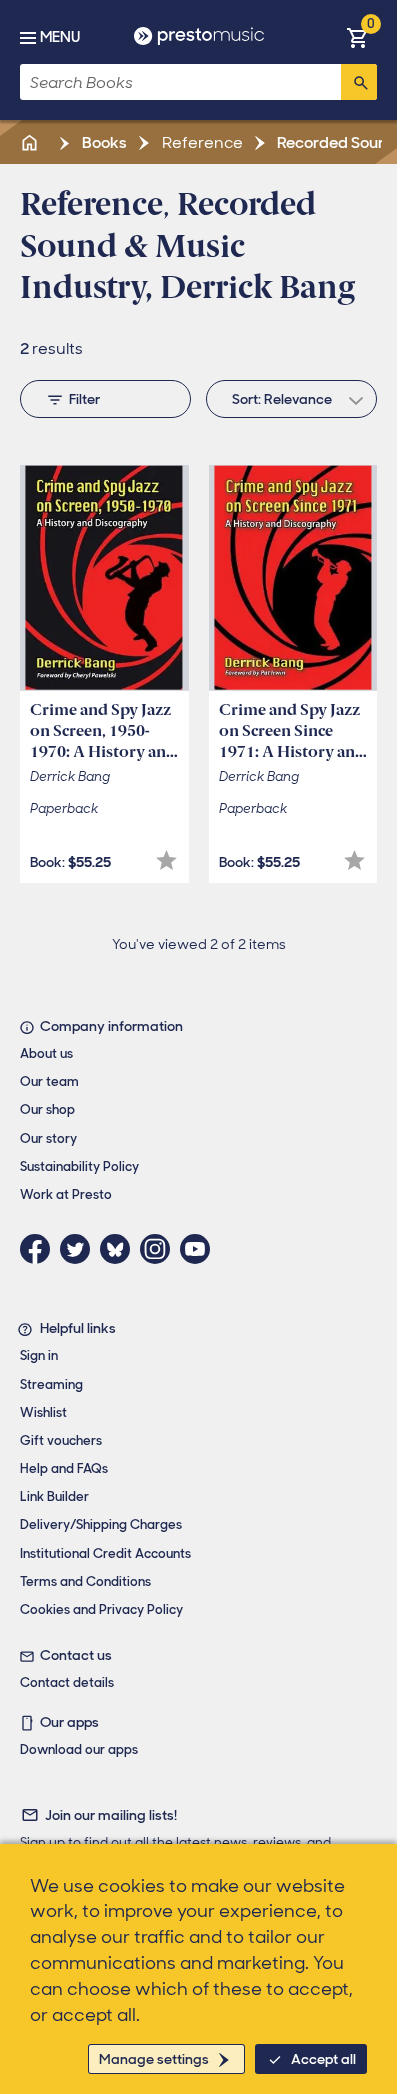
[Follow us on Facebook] (40, 1249)
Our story (48, 1138)
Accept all (323, 2059)
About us (46, 1053)
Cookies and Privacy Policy (101, 1609)
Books (103, 142)
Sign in (39, 1355)
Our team (49, 1081)
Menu (60, 37)
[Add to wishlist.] (166, 860)
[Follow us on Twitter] (80, 1249)
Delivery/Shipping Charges (101, 1524)
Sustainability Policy (79, 1166)
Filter (84, 399)
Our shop (47, 1109)
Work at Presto (66, 1194)
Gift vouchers (61, 1440)
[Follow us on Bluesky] (120, 1249)
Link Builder (54, 1496)
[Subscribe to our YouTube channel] (200, 1249)
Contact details (67, 1682)
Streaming (51, 1384)
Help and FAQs (64, 1468)
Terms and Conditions (85, 1581)
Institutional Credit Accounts (105, 1553)
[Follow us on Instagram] (160, 1249)
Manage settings (154, 2059)
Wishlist (43, 1412)
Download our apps (79, 1749)
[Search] (359, 82)
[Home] (31, 142)
